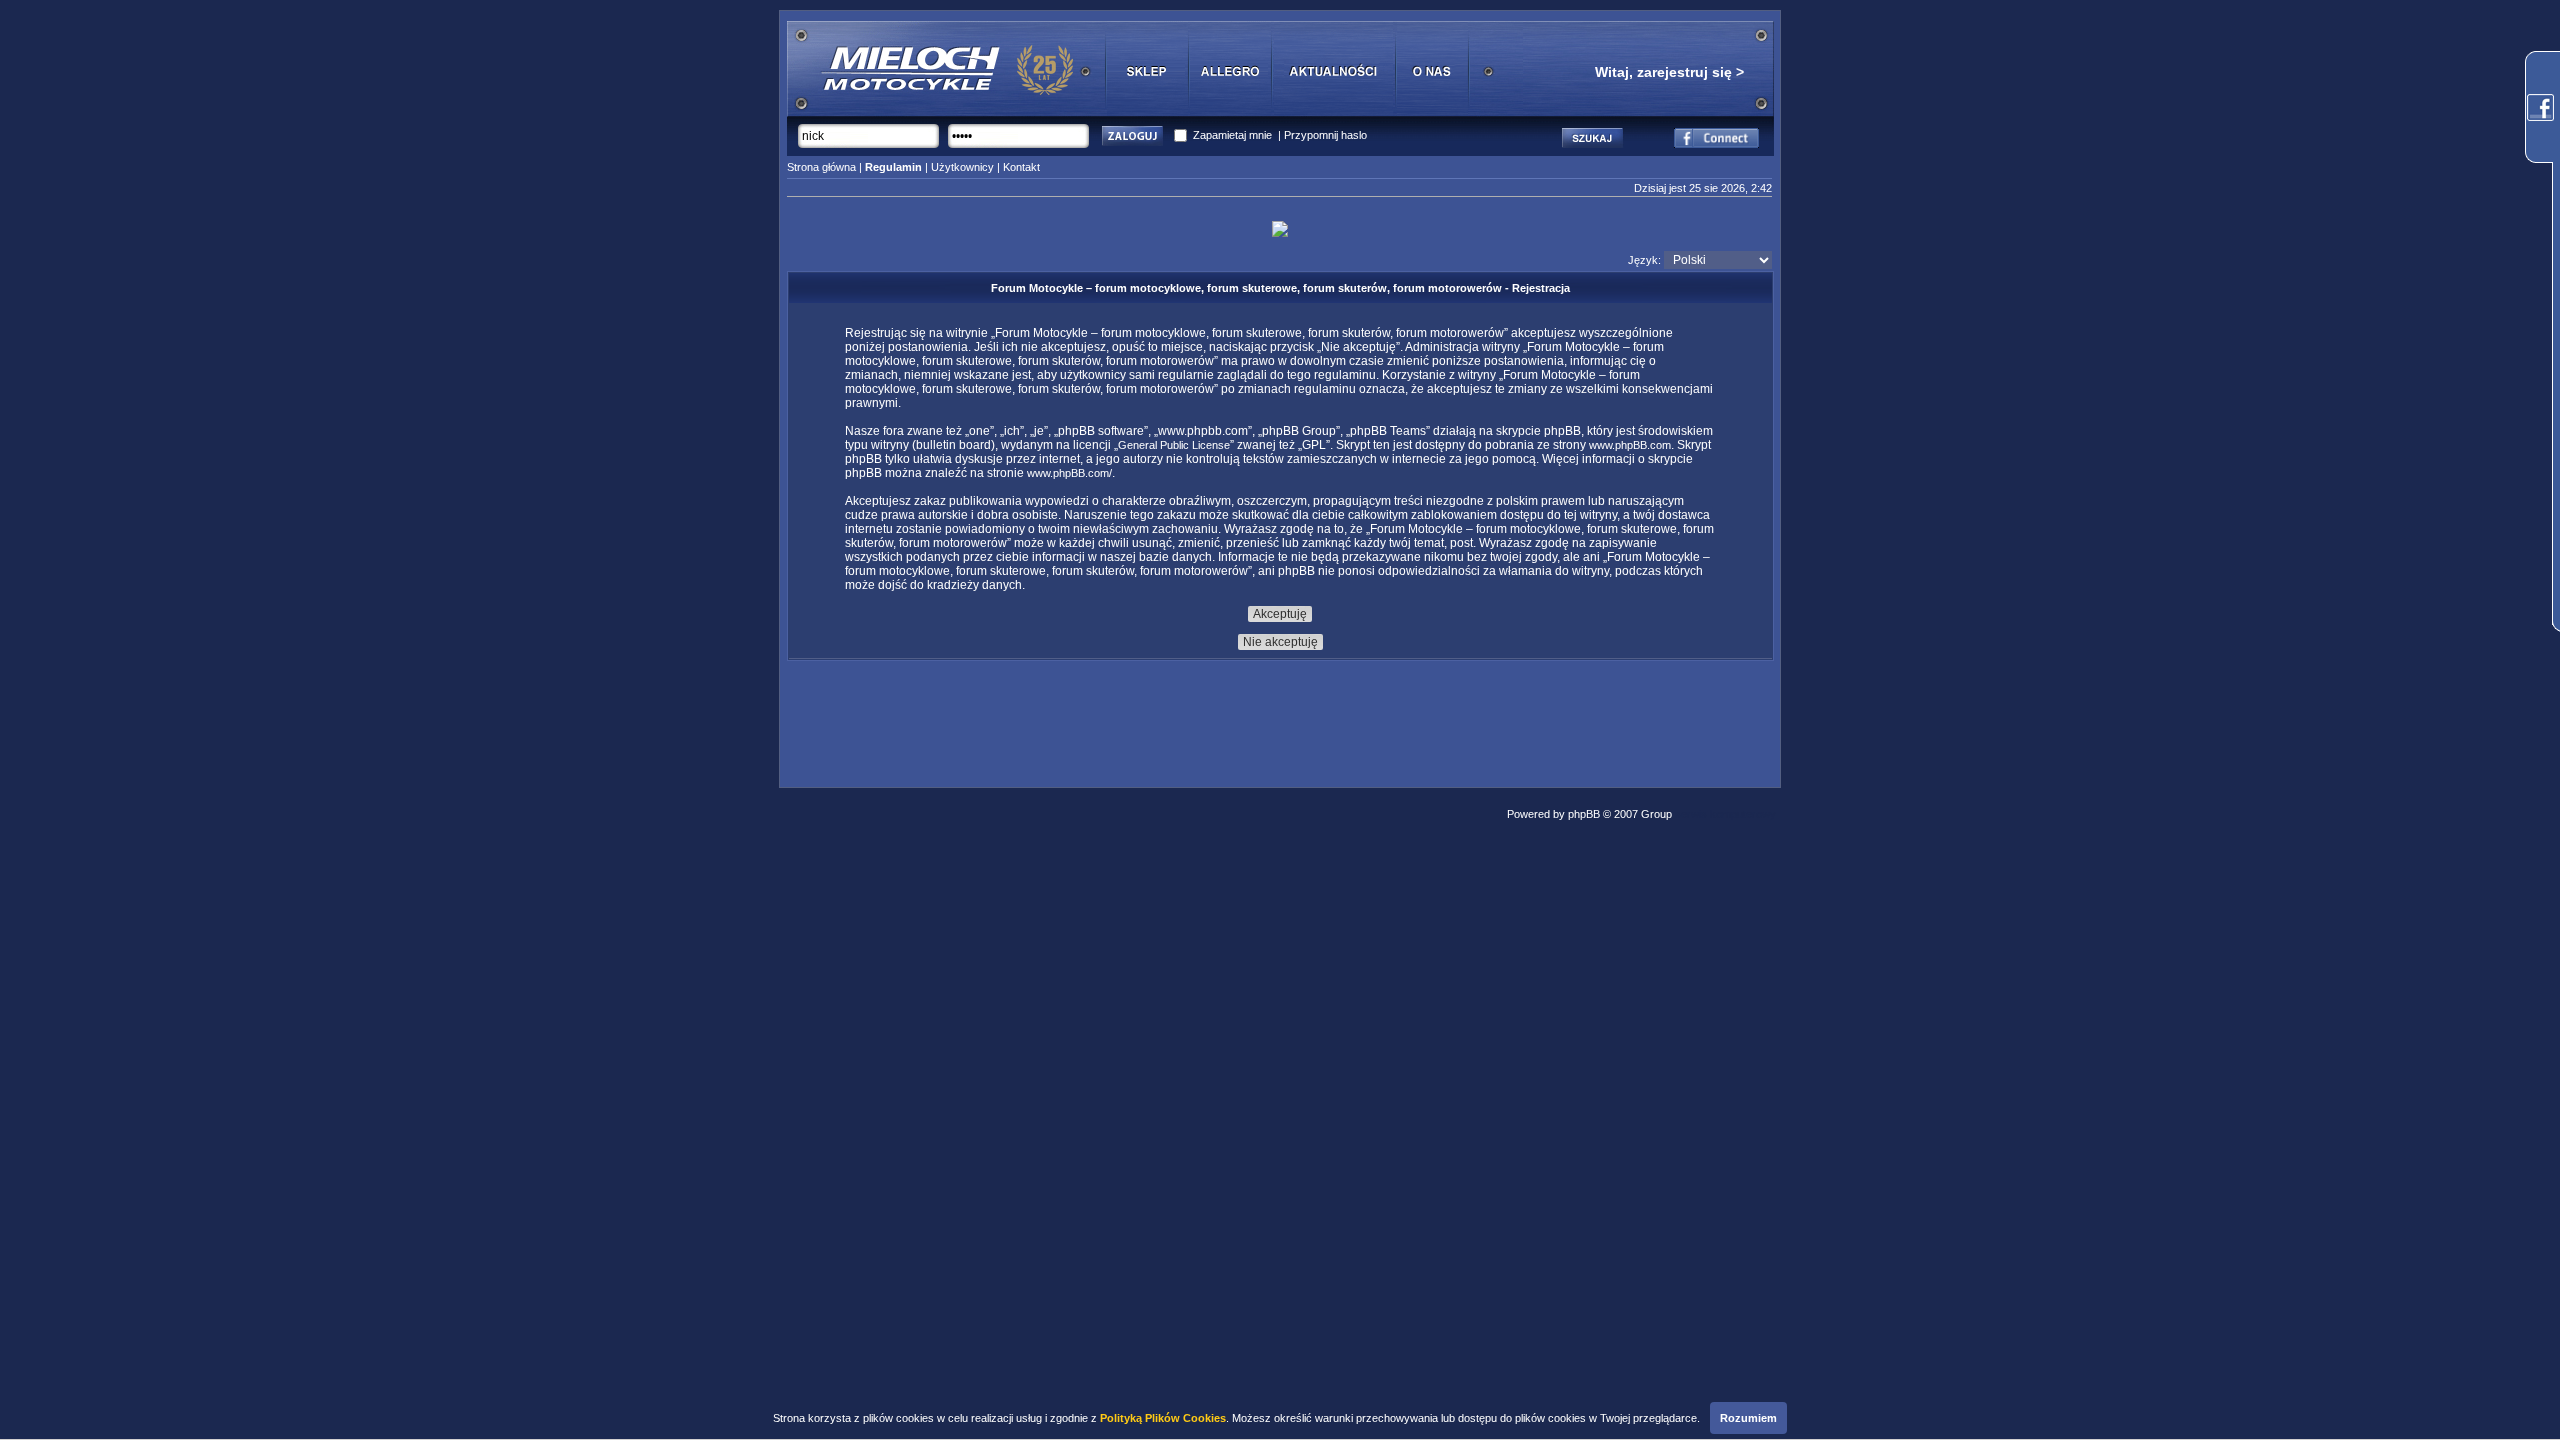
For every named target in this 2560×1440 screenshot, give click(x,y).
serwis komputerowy (1725, 814)
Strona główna (821, 167)
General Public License (1174, 445)
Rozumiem (1748, 1418)
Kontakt (1021, 167)
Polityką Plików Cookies (1163, 1418)
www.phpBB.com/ (1069, 473)
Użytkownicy (962, 167)
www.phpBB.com (1630, 445)
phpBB (1584, 814)
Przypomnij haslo (1325, 135)
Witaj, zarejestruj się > (1669, 72)
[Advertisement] (1280, 718)
